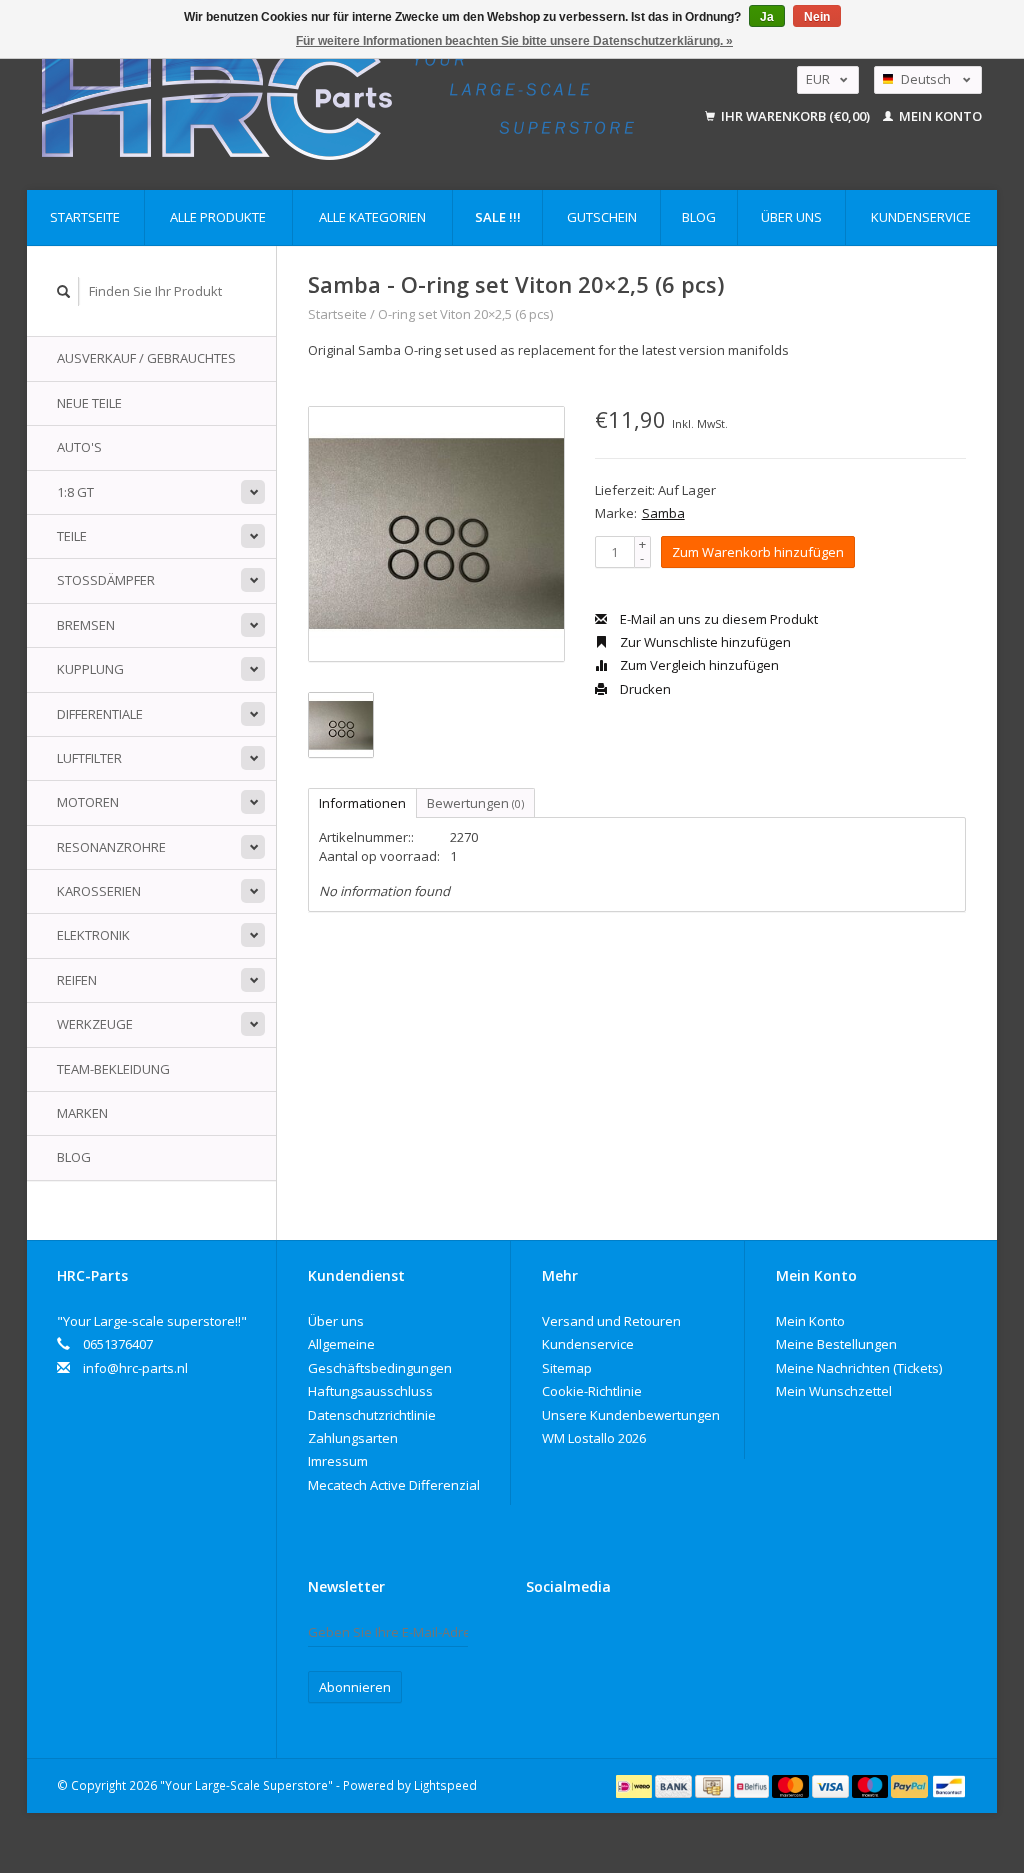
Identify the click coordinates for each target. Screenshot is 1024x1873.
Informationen (362, 803)
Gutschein (602, 217)
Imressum (338, 1461)
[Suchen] (64, 291)
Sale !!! (498, 217)
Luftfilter (89, 758)
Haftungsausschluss (370, 1391)
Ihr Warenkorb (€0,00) (795, 116)
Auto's (79, 447)
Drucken (644, 689)
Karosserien (99, 891)
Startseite (85, 217)
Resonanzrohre (111, 847)
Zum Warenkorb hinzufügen (758, 552)
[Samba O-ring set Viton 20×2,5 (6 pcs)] (436, 534)
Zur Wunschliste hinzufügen (704, 642)
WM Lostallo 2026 (594, 1438)
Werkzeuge (95, 1024)
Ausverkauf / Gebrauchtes (146, 358)
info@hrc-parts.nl (135, 1368)
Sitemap (567, 1368)
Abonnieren (355, 1687)
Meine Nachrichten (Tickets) (859, 1368)
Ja (767, 17)
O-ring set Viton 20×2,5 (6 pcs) (465, 314)
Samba (663, 513)
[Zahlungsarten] (635, 1785)
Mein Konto (939, 116)
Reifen (77, 980)
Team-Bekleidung (113, 1069)
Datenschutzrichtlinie (372, 1415)
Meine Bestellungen (836, 1344)
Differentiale (100, 714)
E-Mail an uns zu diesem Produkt (717, 619)
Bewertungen (475, 803)
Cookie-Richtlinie (592, 1391)
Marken (82, 1113)
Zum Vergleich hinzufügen (698, 665)
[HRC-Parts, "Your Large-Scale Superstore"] (362, 97)
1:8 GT (75, 492)
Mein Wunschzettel (834, 1391)
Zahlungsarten (353, 1438)
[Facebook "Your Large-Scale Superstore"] (542, 1637)
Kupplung (90, 669)
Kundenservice (921, 217)
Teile (72, 536)
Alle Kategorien (372, 217)
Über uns (791, 217)
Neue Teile (89, 403)
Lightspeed (445, 1785)
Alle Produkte (218, 217)
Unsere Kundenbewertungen (631, 1415)
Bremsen (86, 625)
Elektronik (93, 935)
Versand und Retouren (611, 1321)
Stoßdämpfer (106, 580)
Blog (699, 217)
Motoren (88, 802)
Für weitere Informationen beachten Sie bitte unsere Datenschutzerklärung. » (514, 41)
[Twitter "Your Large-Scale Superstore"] (577, 1637)
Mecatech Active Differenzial (394, 1485)
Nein (817, 17)
